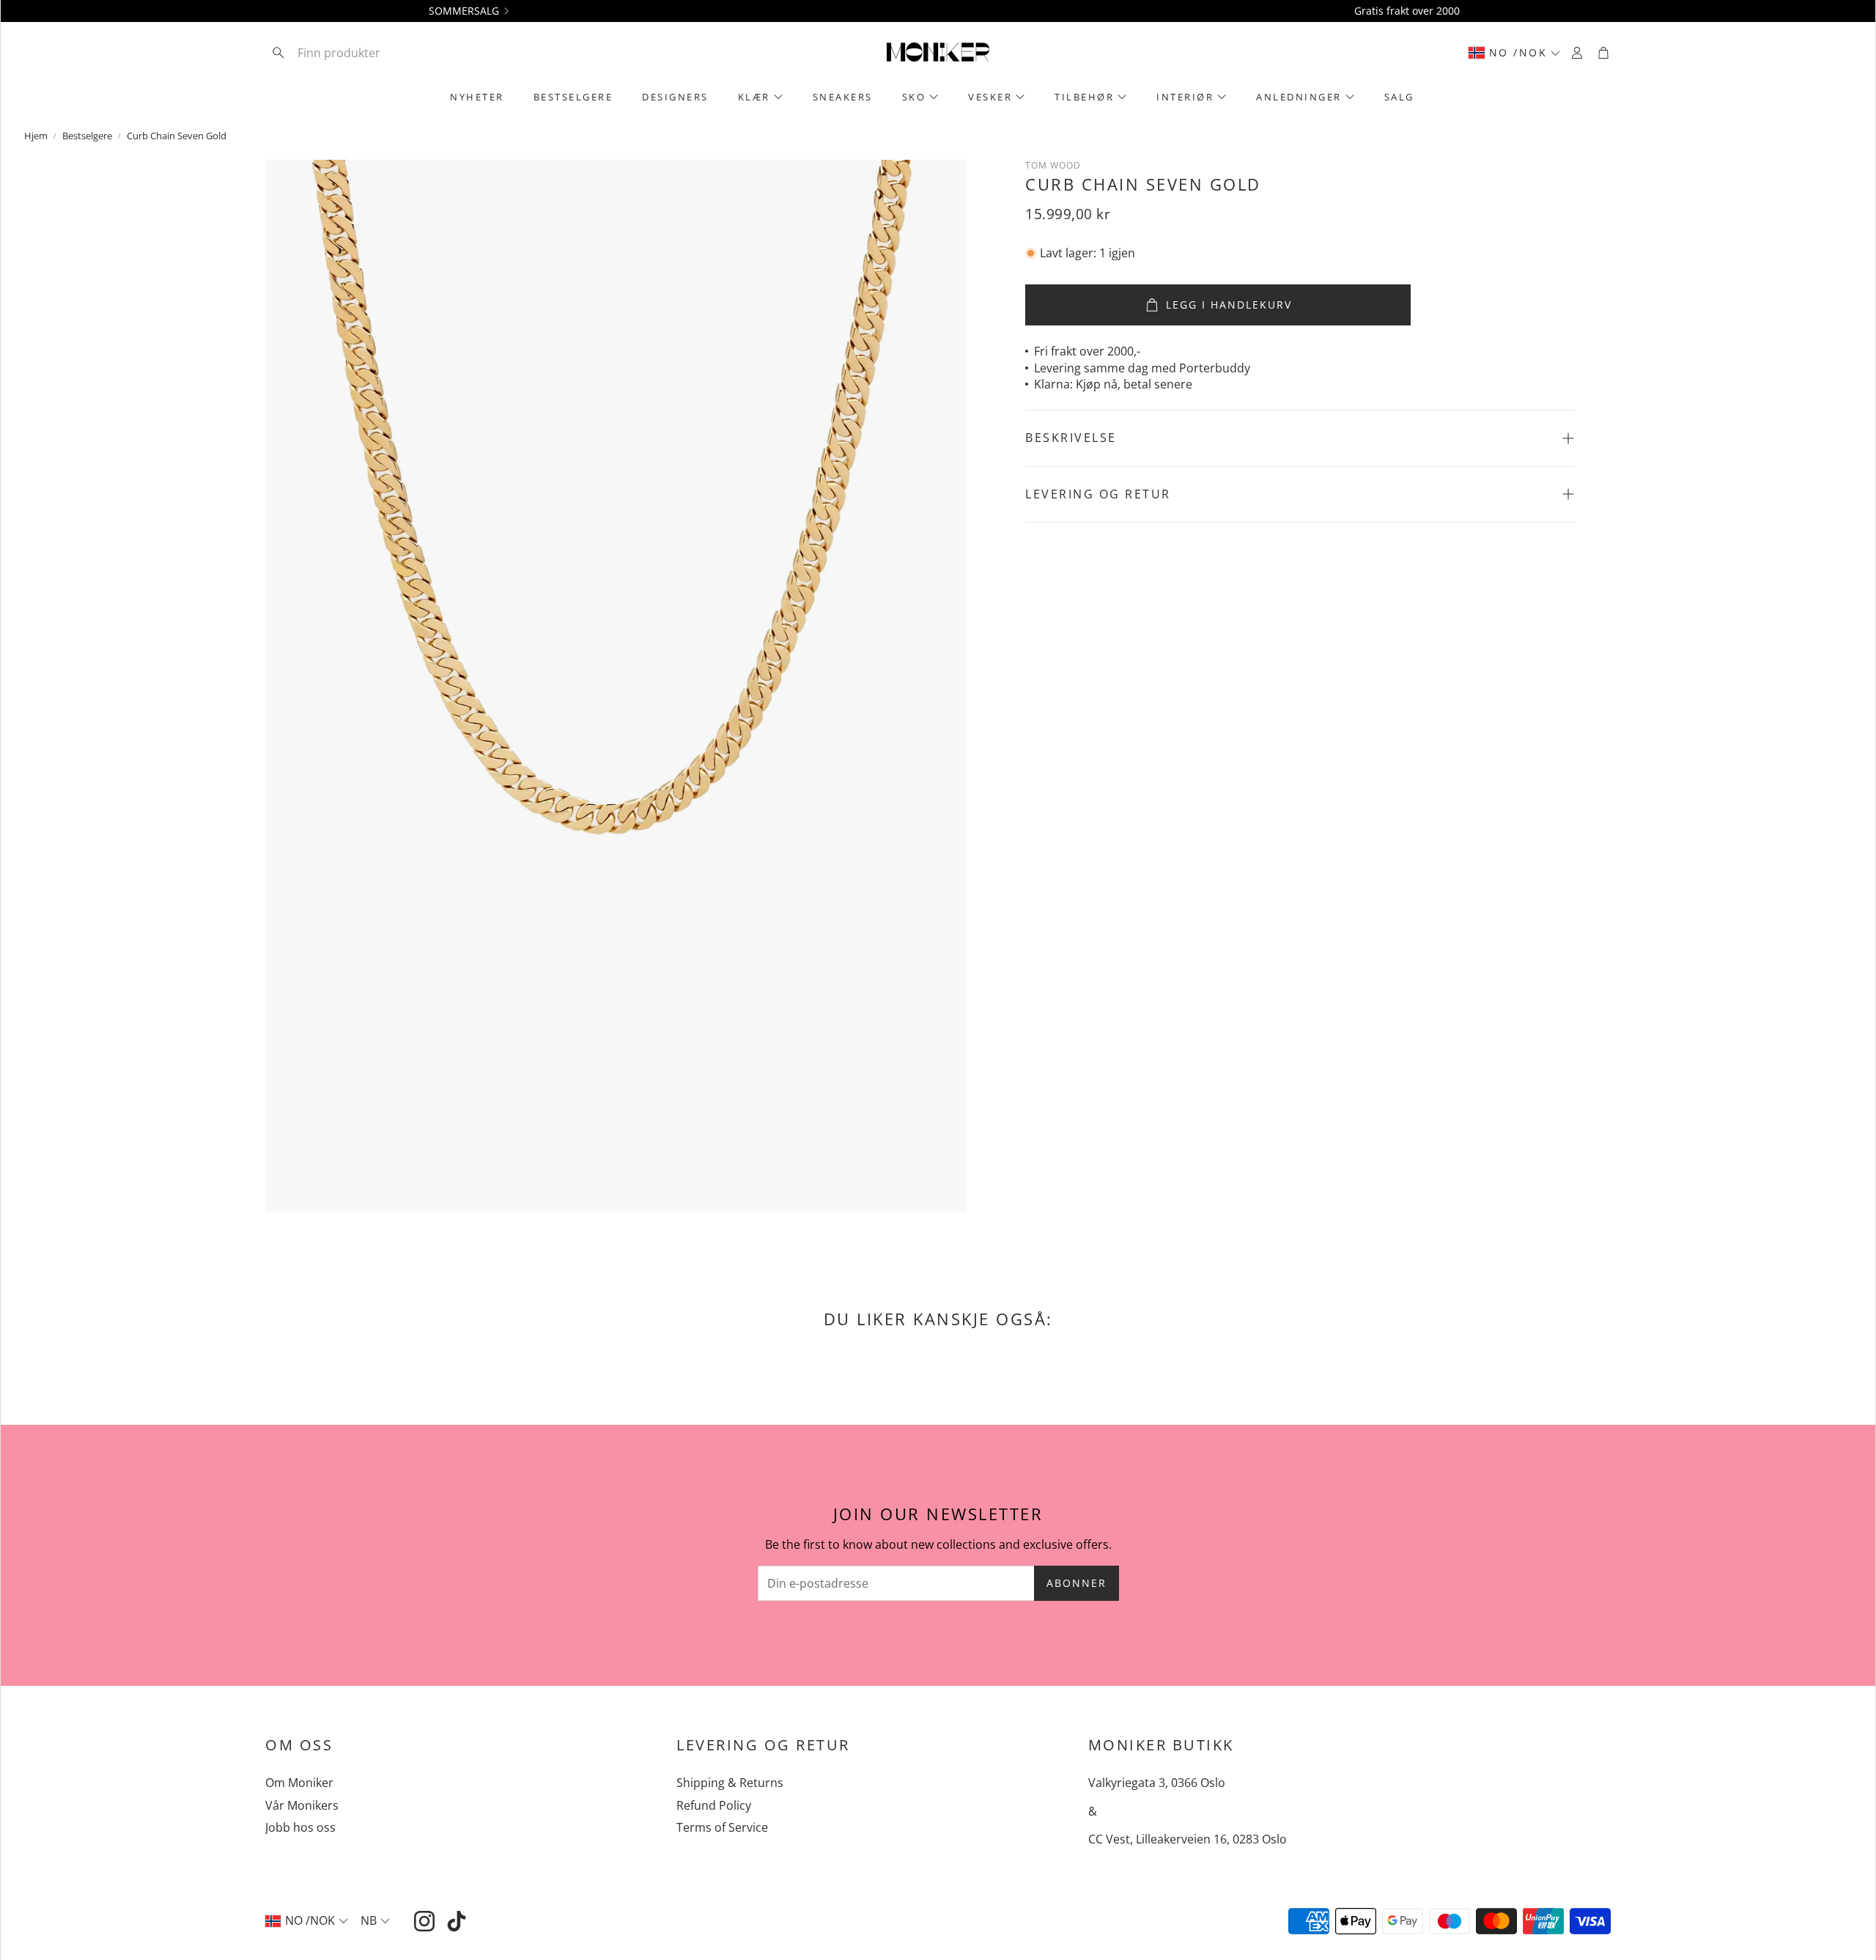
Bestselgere (87, 136)
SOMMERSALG (464, 11)
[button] (361, 53)
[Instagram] (424, 1921)
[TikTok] (457, 1921)
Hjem (36, 136)
